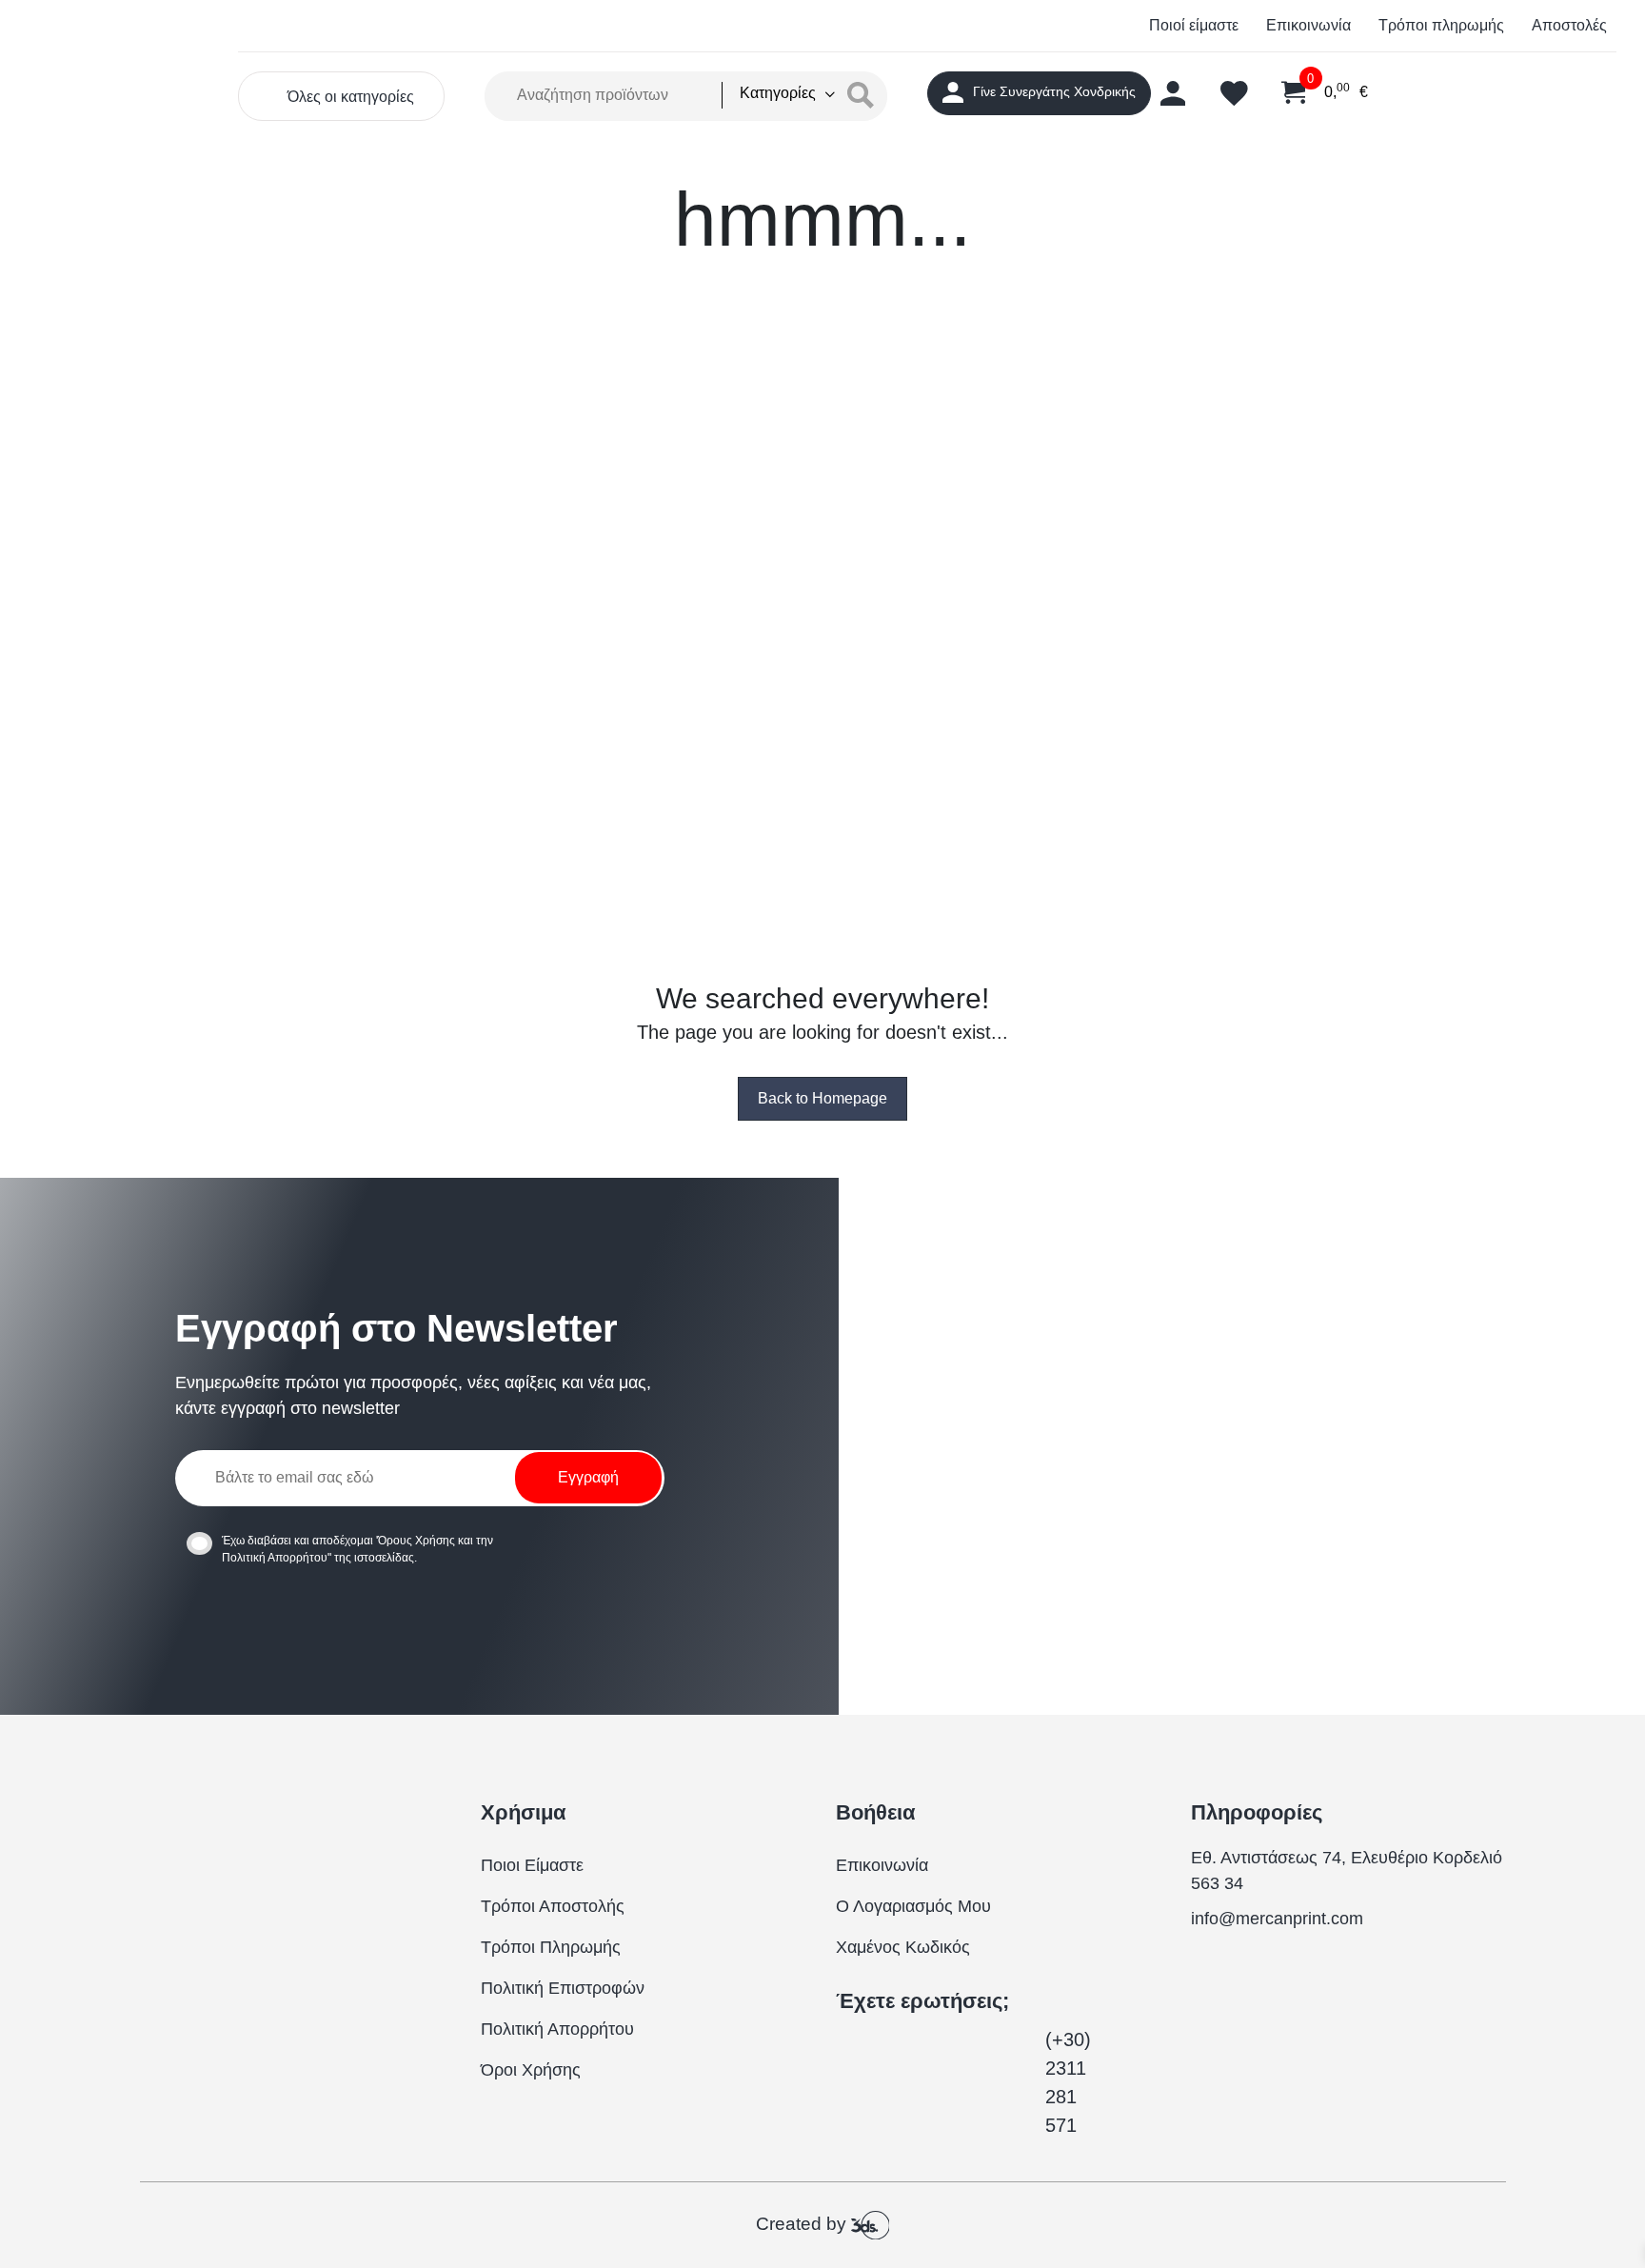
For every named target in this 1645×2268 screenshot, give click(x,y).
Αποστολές (1569, 25)
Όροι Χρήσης (531, 2070)
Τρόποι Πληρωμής (551, 1947)
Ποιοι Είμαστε (532, 1865)
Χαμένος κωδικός (903, 1947)
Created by (803, 2224)
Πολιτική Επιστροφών (563, 1988)
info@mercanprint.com (1277, 1919)
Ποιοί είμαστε (1194, 25)
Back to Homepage (822, 1098)
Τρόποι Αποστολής (553, 1906)
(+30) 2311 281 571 (1068, 2082)
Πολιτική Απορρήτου (275, 1558)
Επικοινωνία (1308, 25)
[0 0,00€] (1282, 93)
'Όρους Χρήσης (416, 1541)
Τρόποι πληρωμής (1441, 25)
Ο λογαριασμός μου (913, 1906)
